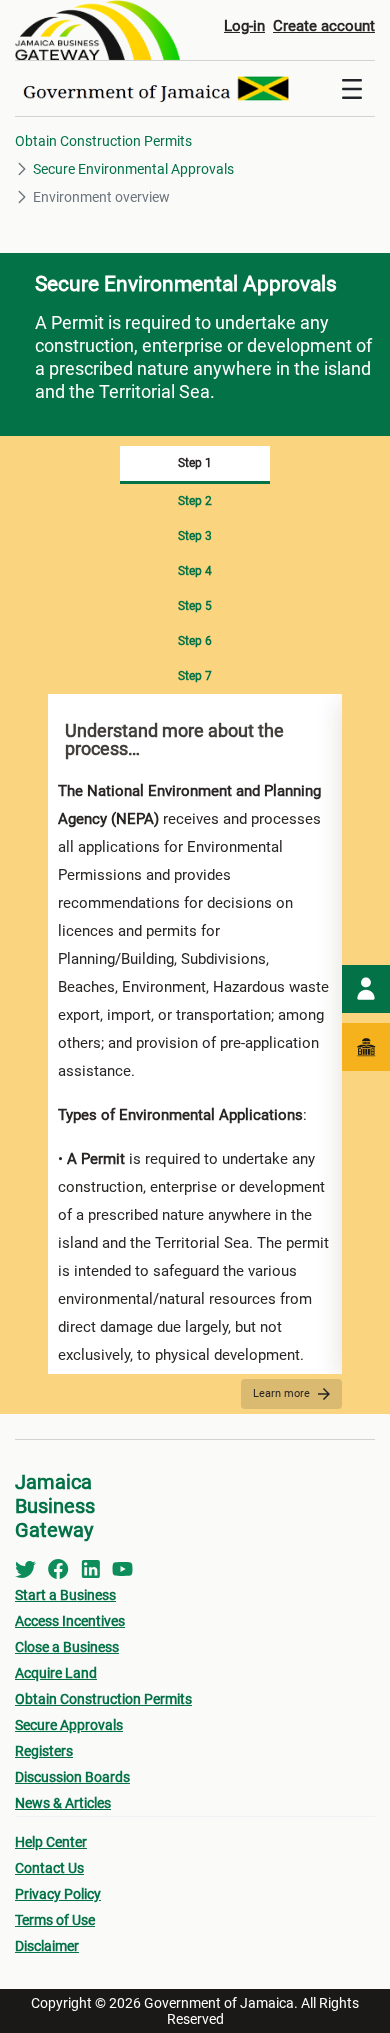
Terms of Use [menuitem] (55, 1920)
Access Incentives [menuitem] (70, 1621)
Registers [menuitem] (44, 1751)
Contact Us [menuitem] (49, 1868)
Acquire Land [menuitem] (56, 1673)
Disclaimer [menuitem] (47, 1946)
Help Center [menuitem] (51, 1842)
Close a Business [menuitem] (67, 1647)
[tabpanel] (195, 1034)
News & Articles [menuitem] (63, 1803)
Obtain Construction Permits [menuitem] (103, 1699)
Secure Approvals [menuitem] (69, 1725)
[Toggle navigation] (352, 89)
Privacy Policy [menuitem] (58, 1894)
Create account (324, 26)
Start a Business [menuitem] (65, 1595)
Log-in (244, 26)
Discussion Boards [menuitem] (72, 1777)
